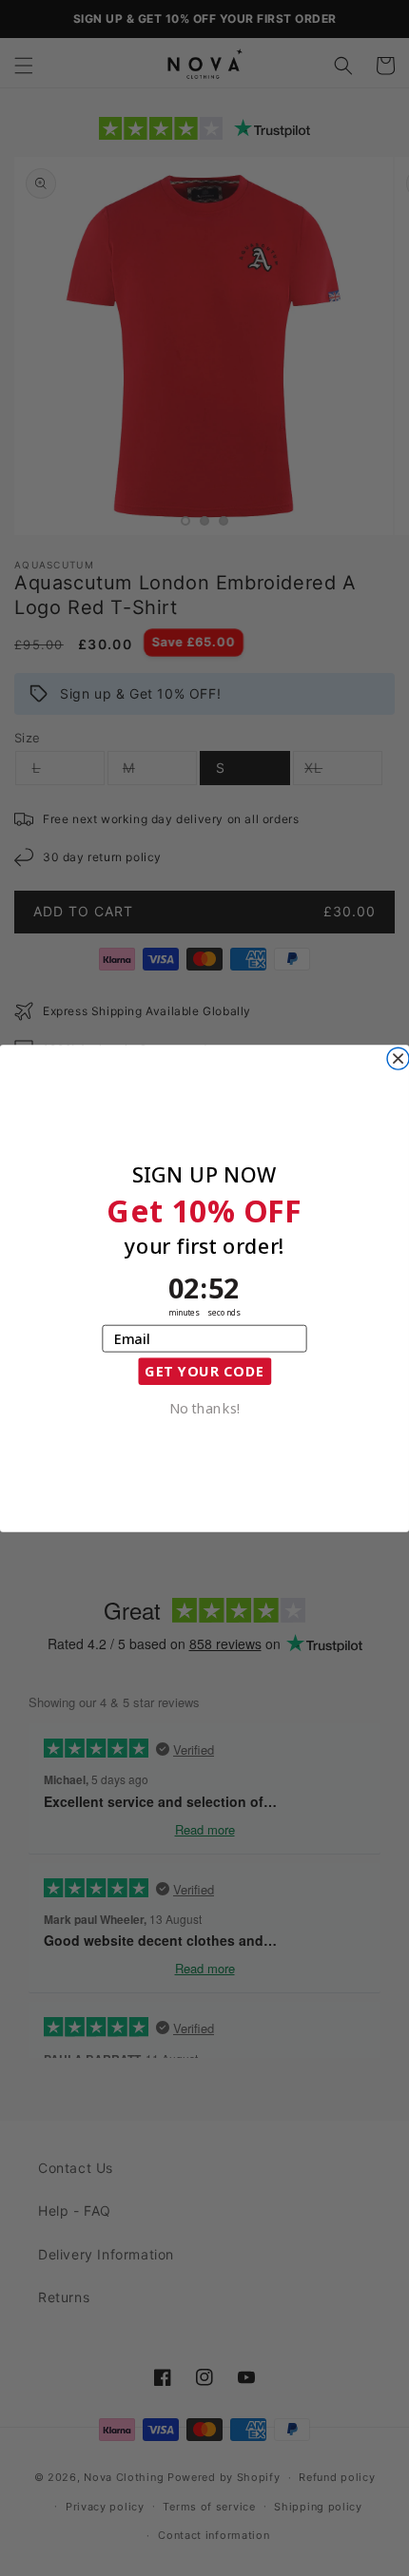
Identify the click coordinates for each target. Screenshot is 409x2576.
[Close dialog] (398, 1058)
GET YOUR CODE (204, 1370)
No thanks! (205, 1406)
